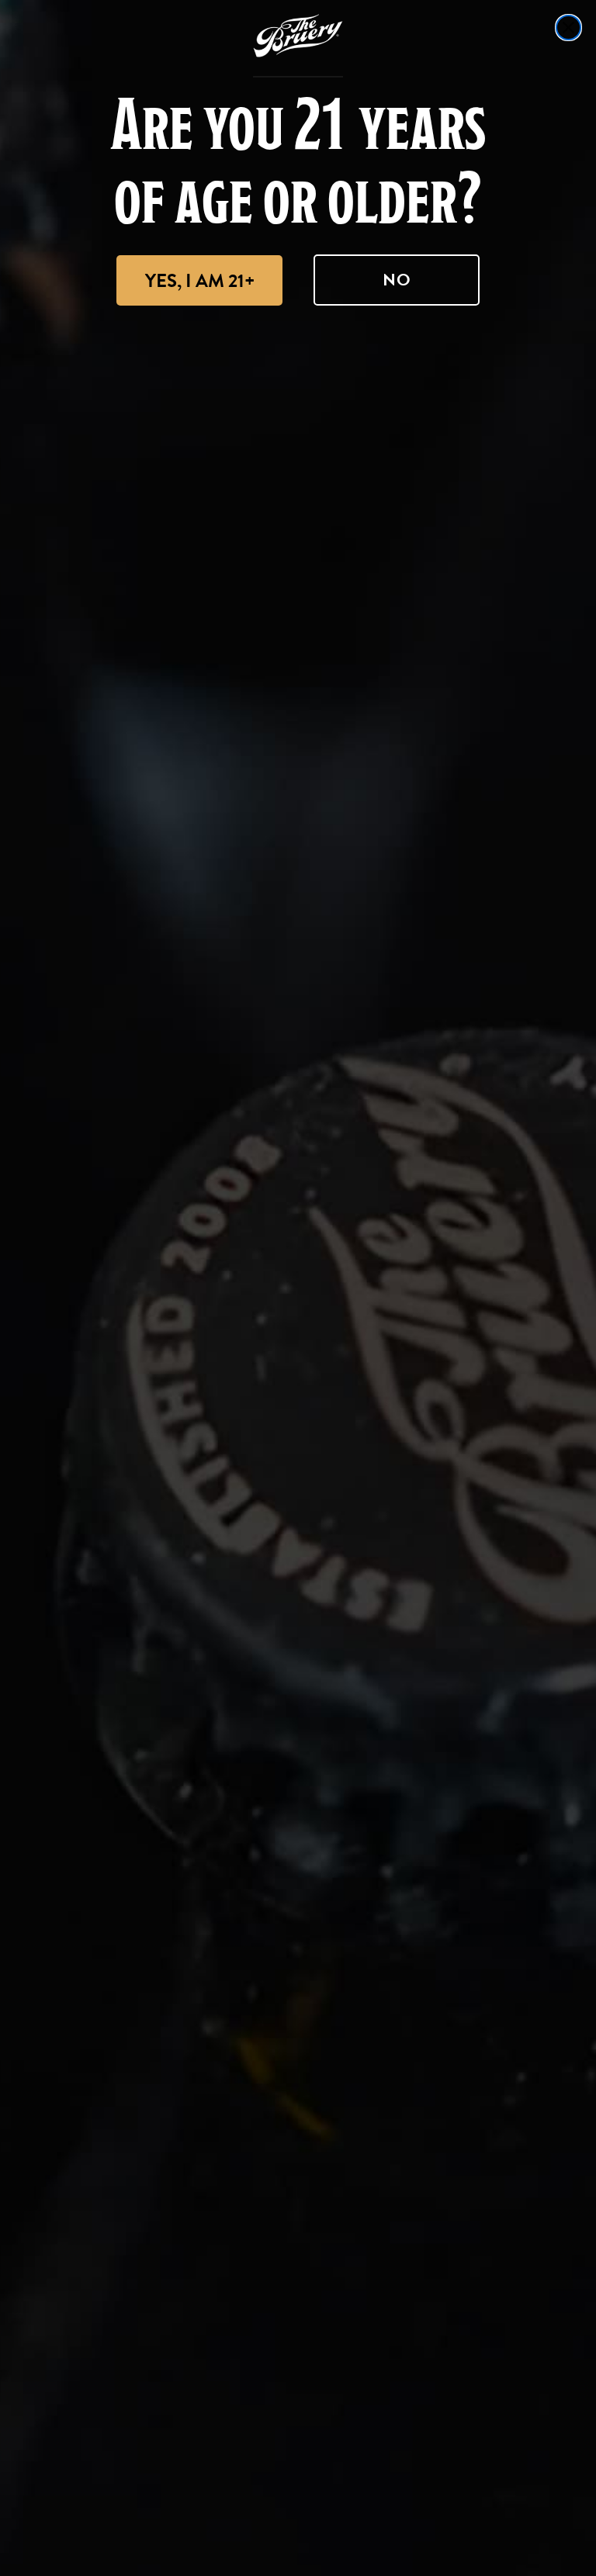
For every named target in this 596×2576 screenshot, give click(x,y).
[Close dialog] (568, 28)
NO (397, 280)
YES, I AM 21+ (200, 281)
